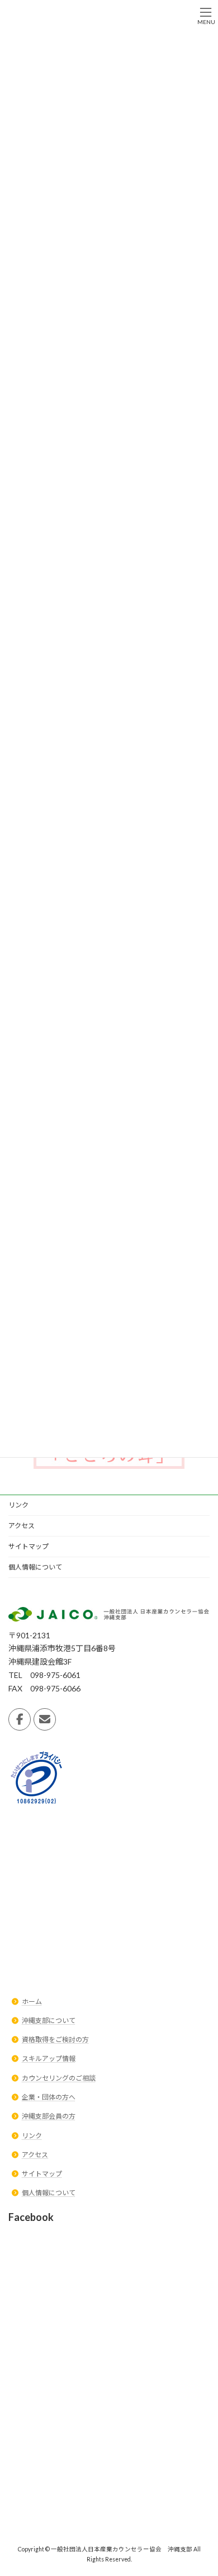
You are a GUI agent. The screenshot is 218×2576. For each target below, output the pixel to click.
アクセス (22, 1526)
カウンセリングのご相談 (59, 2078)
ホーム (32, 2001)
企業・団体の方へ (49, 2097)
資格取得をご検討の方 (55, 2039)
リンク (18, 1505)
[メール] (45, 1719)
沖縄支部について (49, 2020)
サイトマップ (29, 1546)
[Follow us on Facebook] (20, 1719)
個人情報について (35, 1567)
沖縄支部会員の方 (49, 2116)
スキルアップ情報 (49, 2059)
